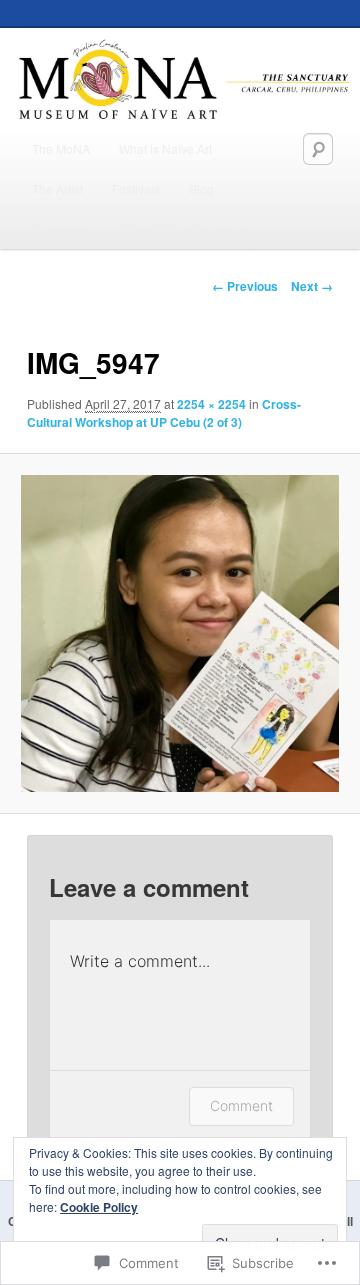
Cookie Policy (99, 1207)
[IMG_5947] (179, 633)
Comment (241, 1105)
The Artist (57, 188)
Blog (201, 188)
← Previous (245, 286)
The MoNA (61, 148)
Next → (312, 286)
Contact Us (62, 228)
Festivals (136, 188)
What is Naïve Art (165, 148)
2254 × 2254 (211, 404)
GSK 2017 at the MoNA (184, 228)
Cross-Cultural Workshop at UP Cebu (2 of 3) (164, 413)
